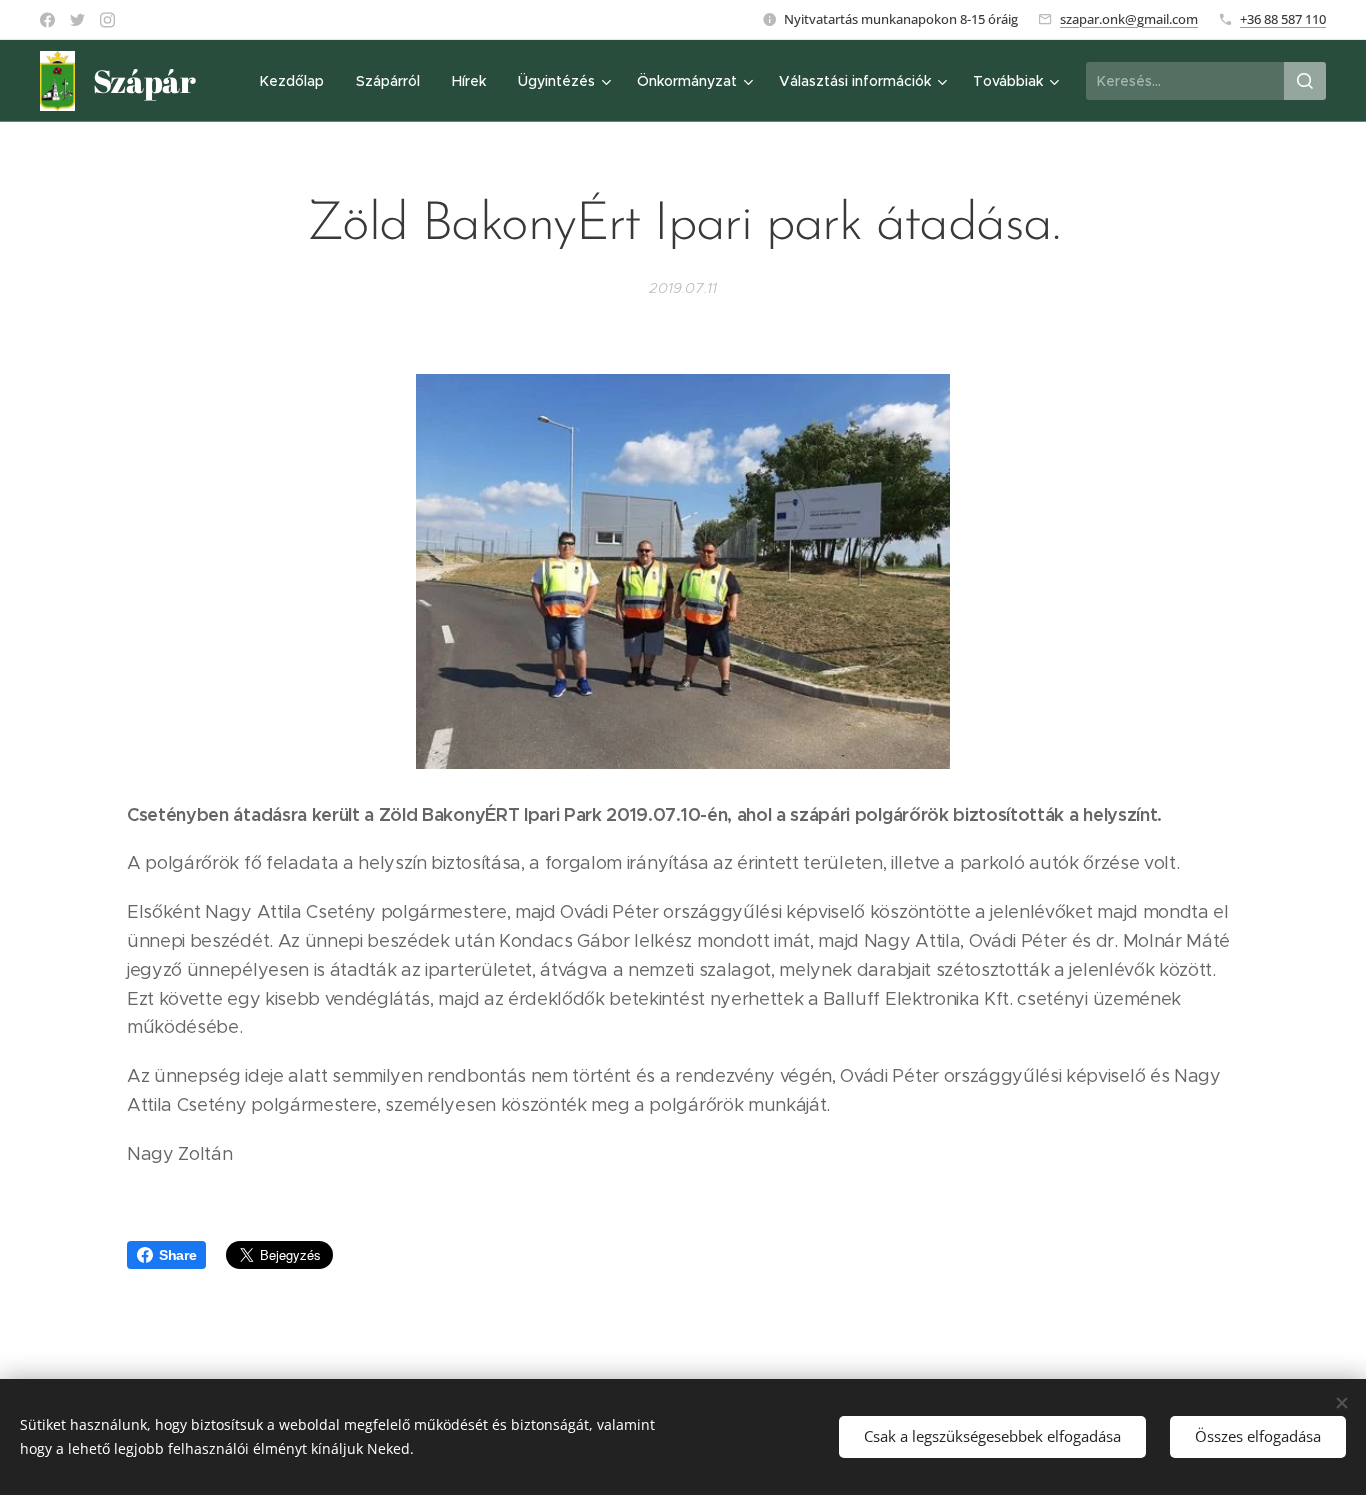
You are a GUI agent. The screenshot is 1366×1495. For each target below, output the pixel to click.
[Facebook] (47, 20)
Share (177, 1255)
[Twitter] (77, 20)
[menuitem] (297, 81)
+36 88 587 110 (1283, 19)
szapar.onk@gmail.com (1129, 19)
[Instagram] (107, 20)
